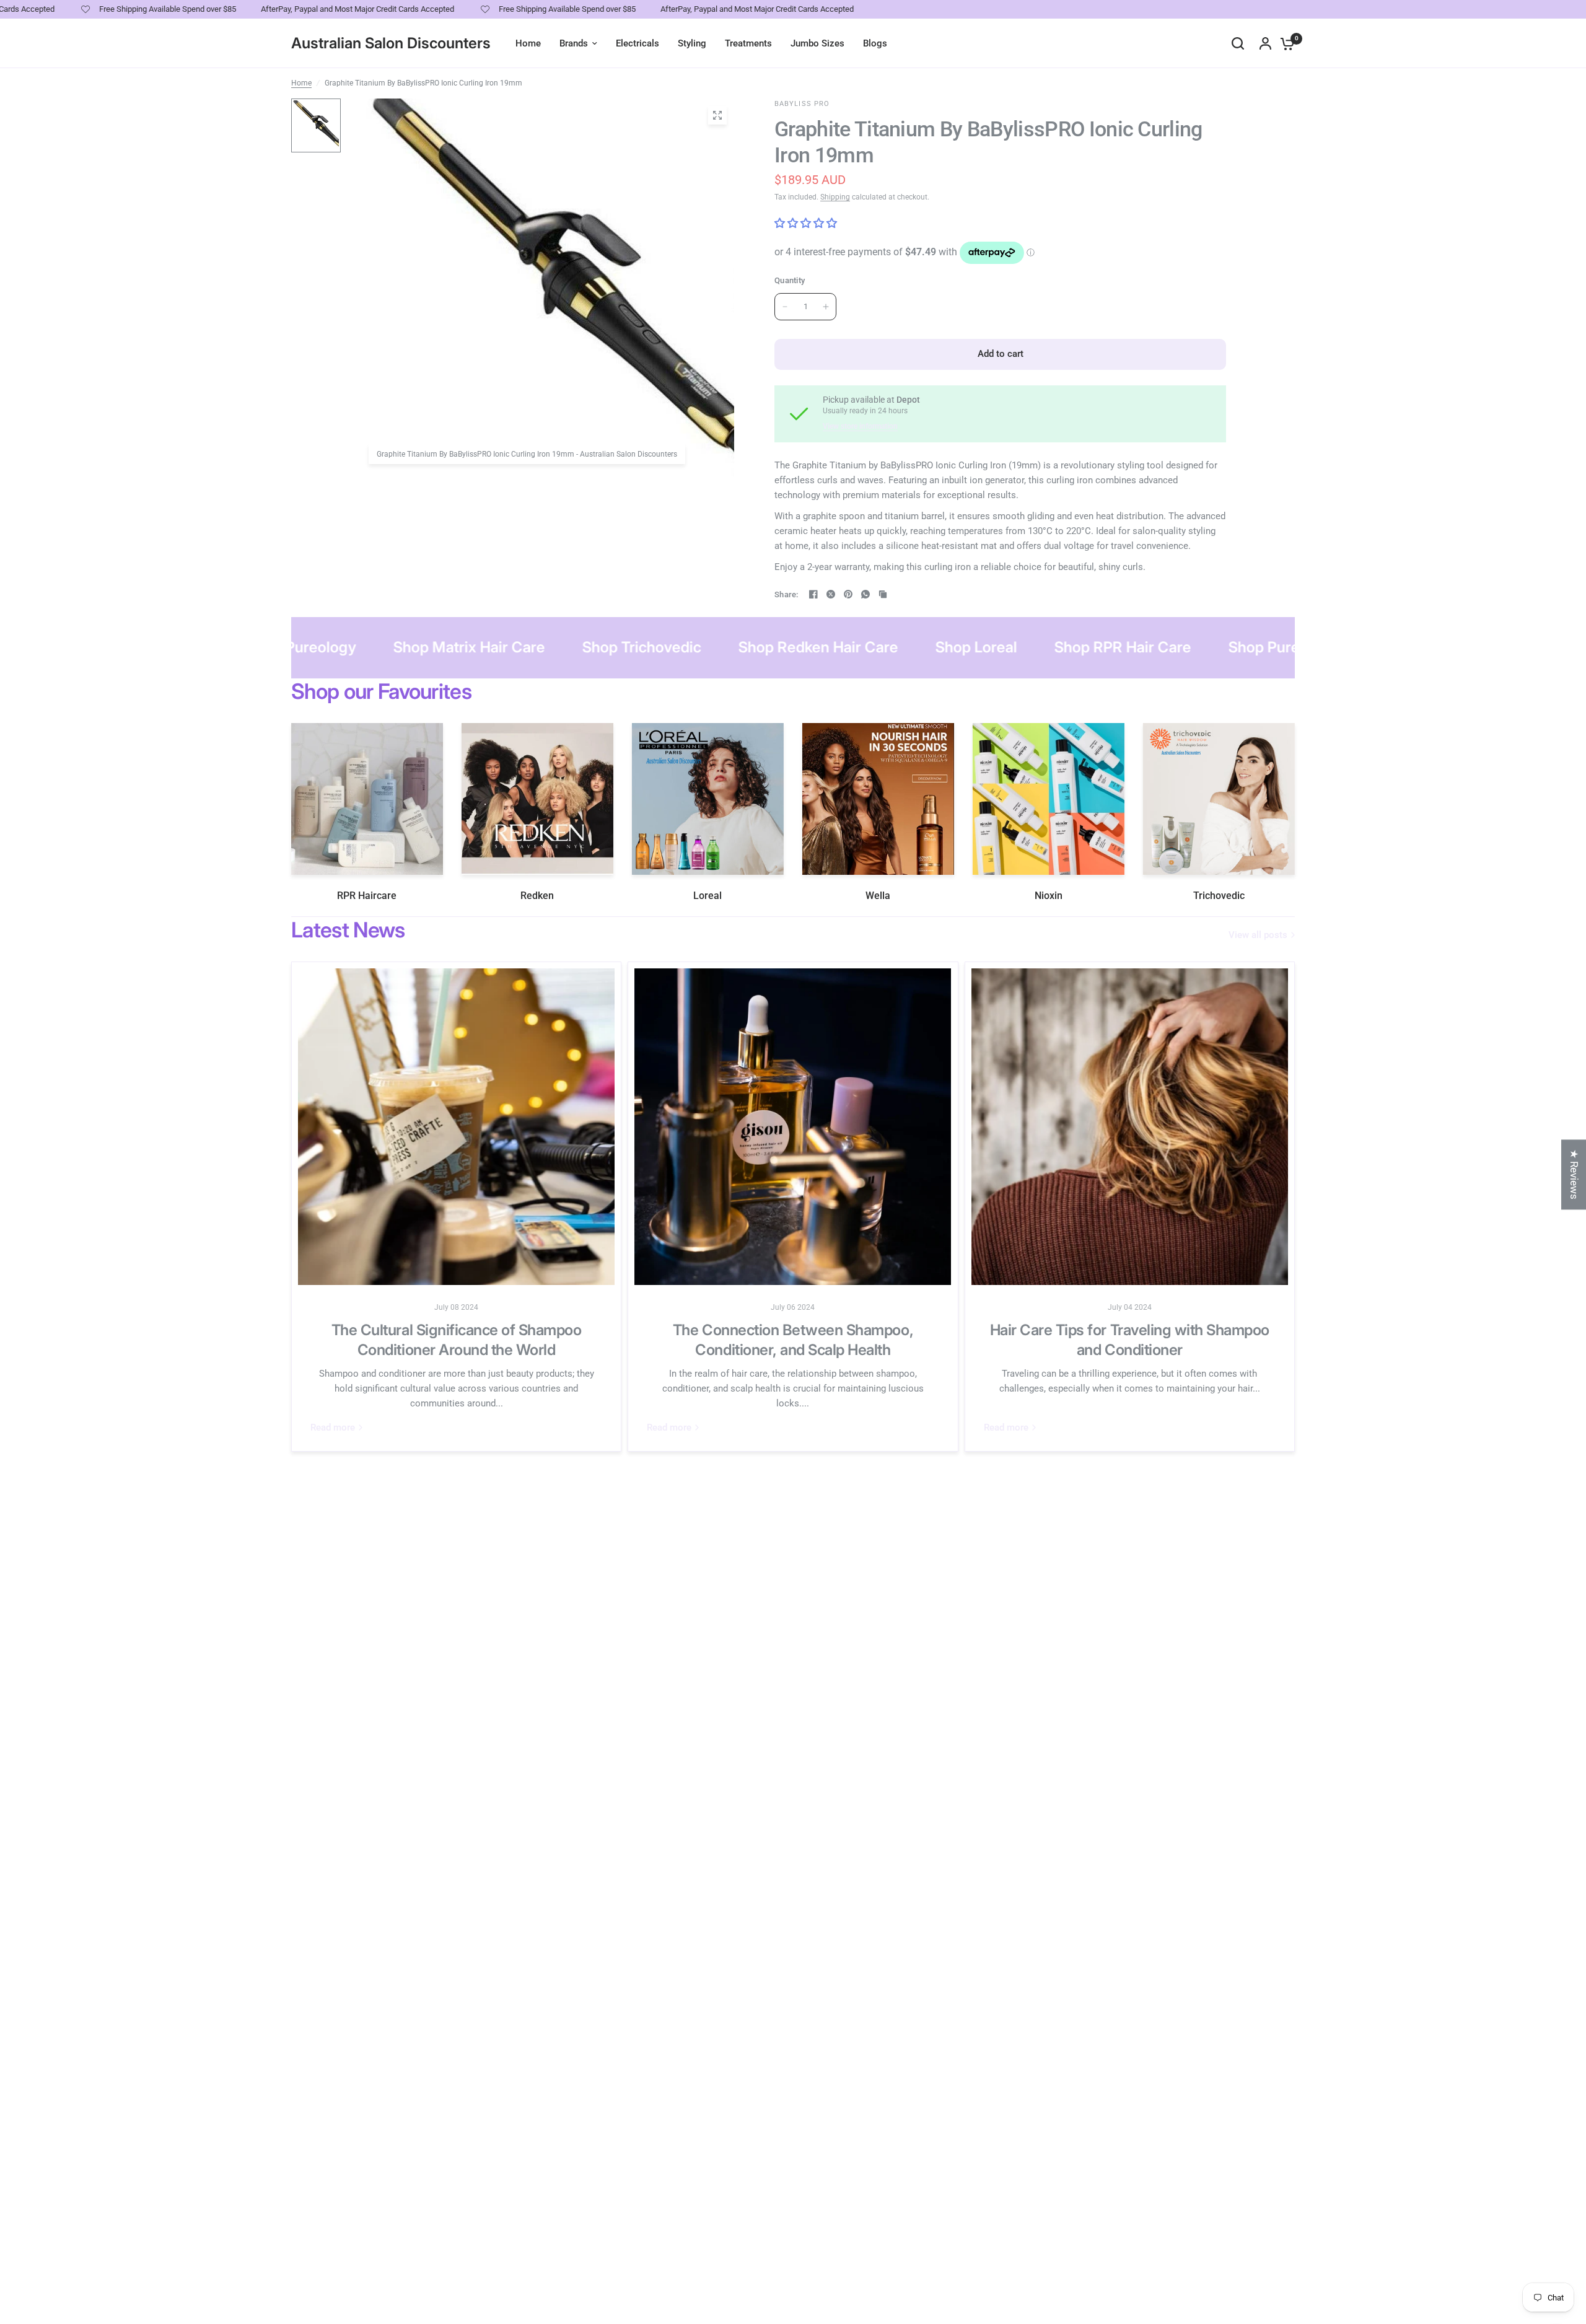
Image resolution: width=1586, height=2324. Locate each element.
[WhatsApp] (865, 594)
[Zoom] (717, 115)
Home (301, 83)
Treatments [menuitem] (748, 43)
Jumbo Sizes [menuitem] (817, 43)
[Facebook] (813, 594)
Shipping (835, 197)
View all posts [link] (1258, 935)
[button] (248, 2208)
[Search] (1238, 43)
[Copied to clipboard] (883, 594)
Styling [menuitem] (692, 43)
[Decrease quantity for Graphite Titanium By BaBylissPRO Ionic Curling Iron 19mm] (785, 307)
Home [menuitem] (528, 43)
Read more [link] (333, 1428)
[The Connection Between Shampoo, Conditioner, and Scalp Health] (793, 1127)
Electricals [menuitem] (637, 43)
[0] (1284, 43)
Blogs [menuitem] (875, 43)
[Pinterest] (848, 594)
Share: (786, 594)
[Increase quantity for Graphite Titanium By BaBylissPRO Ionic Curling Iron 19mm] (826, 307)
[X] (831, 594)
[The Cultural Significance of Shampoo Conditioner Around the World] (456, 1127)
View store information (860, 426)
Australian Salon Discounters (391, 43)
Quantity (790, 280)
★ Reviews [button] (1574, 1174)
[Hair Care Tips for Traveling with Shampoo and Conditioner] (1130, 1127)
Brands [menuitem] (574, 43)
